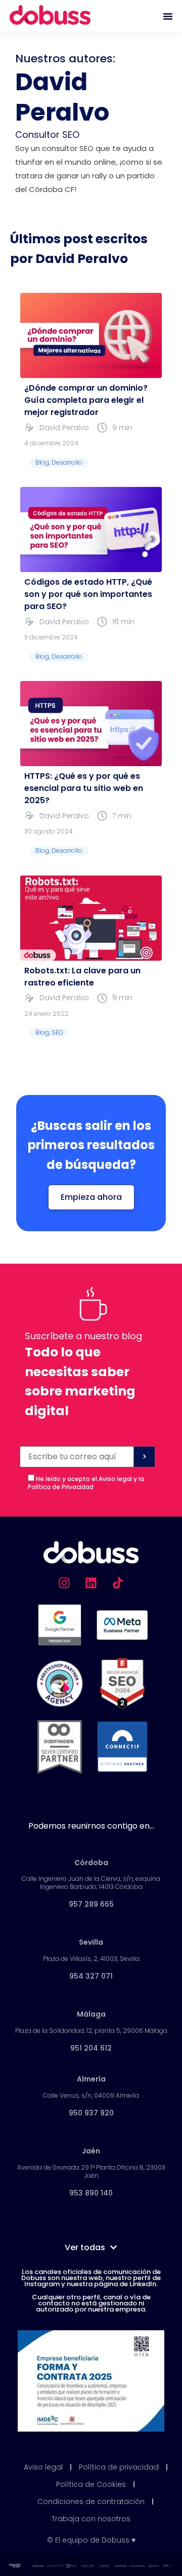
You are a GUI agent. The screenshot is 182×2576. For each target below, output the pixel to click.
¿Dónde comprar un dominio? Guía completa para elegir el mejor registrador (86, 400)
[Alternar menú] (168, 16)
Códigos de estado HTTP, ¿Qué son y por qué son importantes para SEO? (88, 594)
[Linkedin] (91, 1583)
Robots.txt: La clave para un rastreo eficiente (82, 977)
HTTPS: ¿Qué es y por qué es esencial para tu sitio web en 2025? (84, 788)
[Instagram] (64, 1583)
